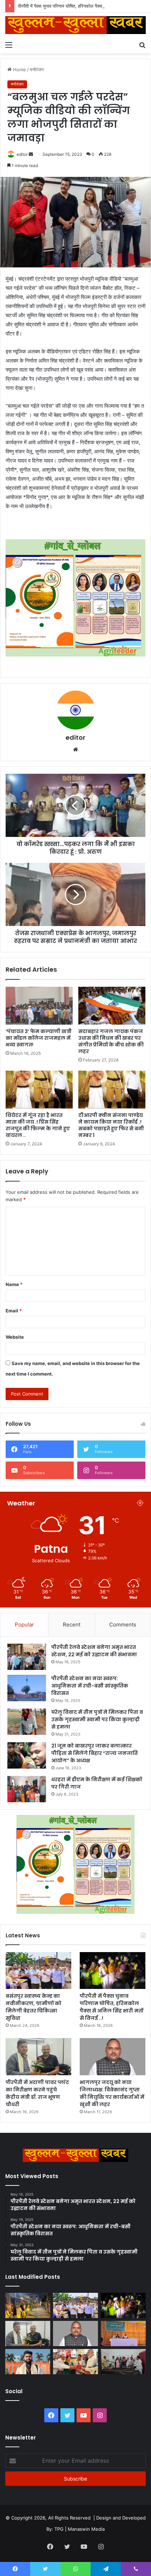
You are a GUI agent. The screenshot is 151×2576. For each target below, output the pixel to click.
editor (22, 154)
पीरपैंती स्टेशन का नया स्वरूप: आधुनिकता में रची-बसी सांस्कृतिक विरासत (90, 1686)
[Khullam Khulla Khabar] (75, 25)
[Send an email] (31, 154)
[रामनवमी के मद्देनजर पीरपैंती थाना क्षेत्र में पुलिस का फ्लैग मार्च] (28, 2305)
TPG (59, 2529)
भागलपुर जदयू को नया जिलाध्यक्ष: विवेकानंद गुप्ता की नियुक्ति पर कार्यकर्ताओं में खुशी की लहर (112, 2093)
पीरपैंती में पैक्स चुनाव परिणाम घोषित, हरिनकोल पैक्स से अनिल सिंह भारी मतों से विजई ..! (111, 2007)
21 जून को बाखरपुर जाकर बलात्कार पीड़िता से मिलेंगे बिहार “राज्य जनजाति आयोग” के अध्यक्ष (94, 1753)
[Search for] (142, 45)
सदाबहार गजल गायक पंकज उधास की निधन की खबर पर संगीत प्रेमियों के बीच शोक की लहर (111, 1041)
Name (14, 1284)
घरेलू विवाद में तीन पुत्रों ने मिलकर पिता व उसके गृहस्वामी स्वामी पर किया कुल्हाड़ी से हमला (97, 1719)
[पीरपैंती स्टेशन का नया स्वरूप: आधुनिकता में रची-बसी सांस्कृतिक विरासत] (27, 1688)
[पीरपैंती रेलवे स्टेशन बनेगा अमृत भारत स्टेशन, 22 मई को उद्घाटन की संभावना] (27, 1657)
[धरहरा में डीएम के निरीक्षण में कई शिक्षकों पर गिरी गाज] (27, 1789)
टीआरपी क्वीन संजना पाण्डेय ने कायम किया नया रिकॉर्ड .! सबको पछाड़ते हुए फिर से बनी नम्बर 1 (111, 1125)
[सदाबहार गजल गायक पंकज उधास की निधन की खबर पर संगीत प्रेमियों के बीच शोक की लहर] (112, 1006)
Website (15, 1337)
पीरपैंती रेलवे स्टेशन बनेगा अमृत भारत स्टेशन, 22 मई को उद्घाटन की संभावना (94, 1651)
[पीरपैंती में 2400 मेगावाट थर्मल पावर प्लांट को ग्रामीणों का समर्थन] (123, 2334)
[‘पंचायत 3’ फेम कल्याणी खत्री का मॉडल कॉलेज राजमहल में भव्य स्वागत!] (39, 1006)
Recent (72, 1625)
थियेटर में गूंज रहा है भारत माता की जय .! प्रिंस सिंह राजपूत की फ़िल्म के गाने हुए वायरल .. (38, 1125)
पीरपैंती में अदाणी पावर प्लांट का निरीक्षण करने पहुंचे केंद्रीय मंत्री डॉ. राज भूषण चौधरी (37, 2093)
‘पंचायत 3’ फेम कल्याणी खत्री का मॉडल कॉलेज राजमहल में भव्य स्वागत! (39, 1038)
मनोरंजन (37, 69)
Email (14, 1311)
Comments (123, 1625)
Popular (24, 1625)
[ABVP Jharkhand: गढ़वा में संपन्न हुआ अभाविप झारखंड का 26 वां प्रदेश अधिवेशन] (28, 2362)
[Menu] (9, 45)
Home (19, 69)
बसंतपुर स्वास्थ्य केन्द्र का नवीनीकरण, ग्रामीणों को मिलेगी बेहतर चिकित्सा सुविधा (34, 2007)
